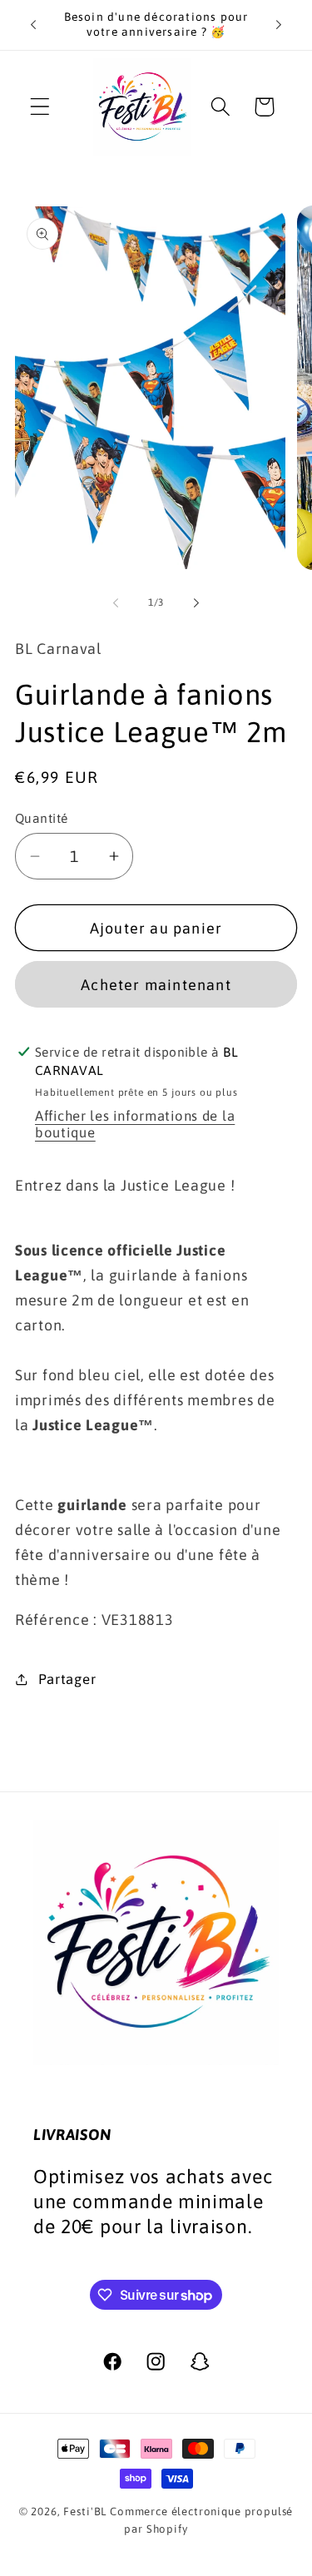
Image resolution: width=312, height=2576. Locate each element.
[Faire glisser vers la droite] (196, 603)
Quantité (42, 818)
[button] (40, 107)
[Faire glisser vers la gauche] (116, 603)
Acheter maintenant (156, 985)
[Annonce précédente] (33, 25)
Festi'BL (85, 2512)
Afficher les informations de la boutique (135, 1124)
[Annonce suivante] (279, 25)
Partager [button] (67, 1679)
